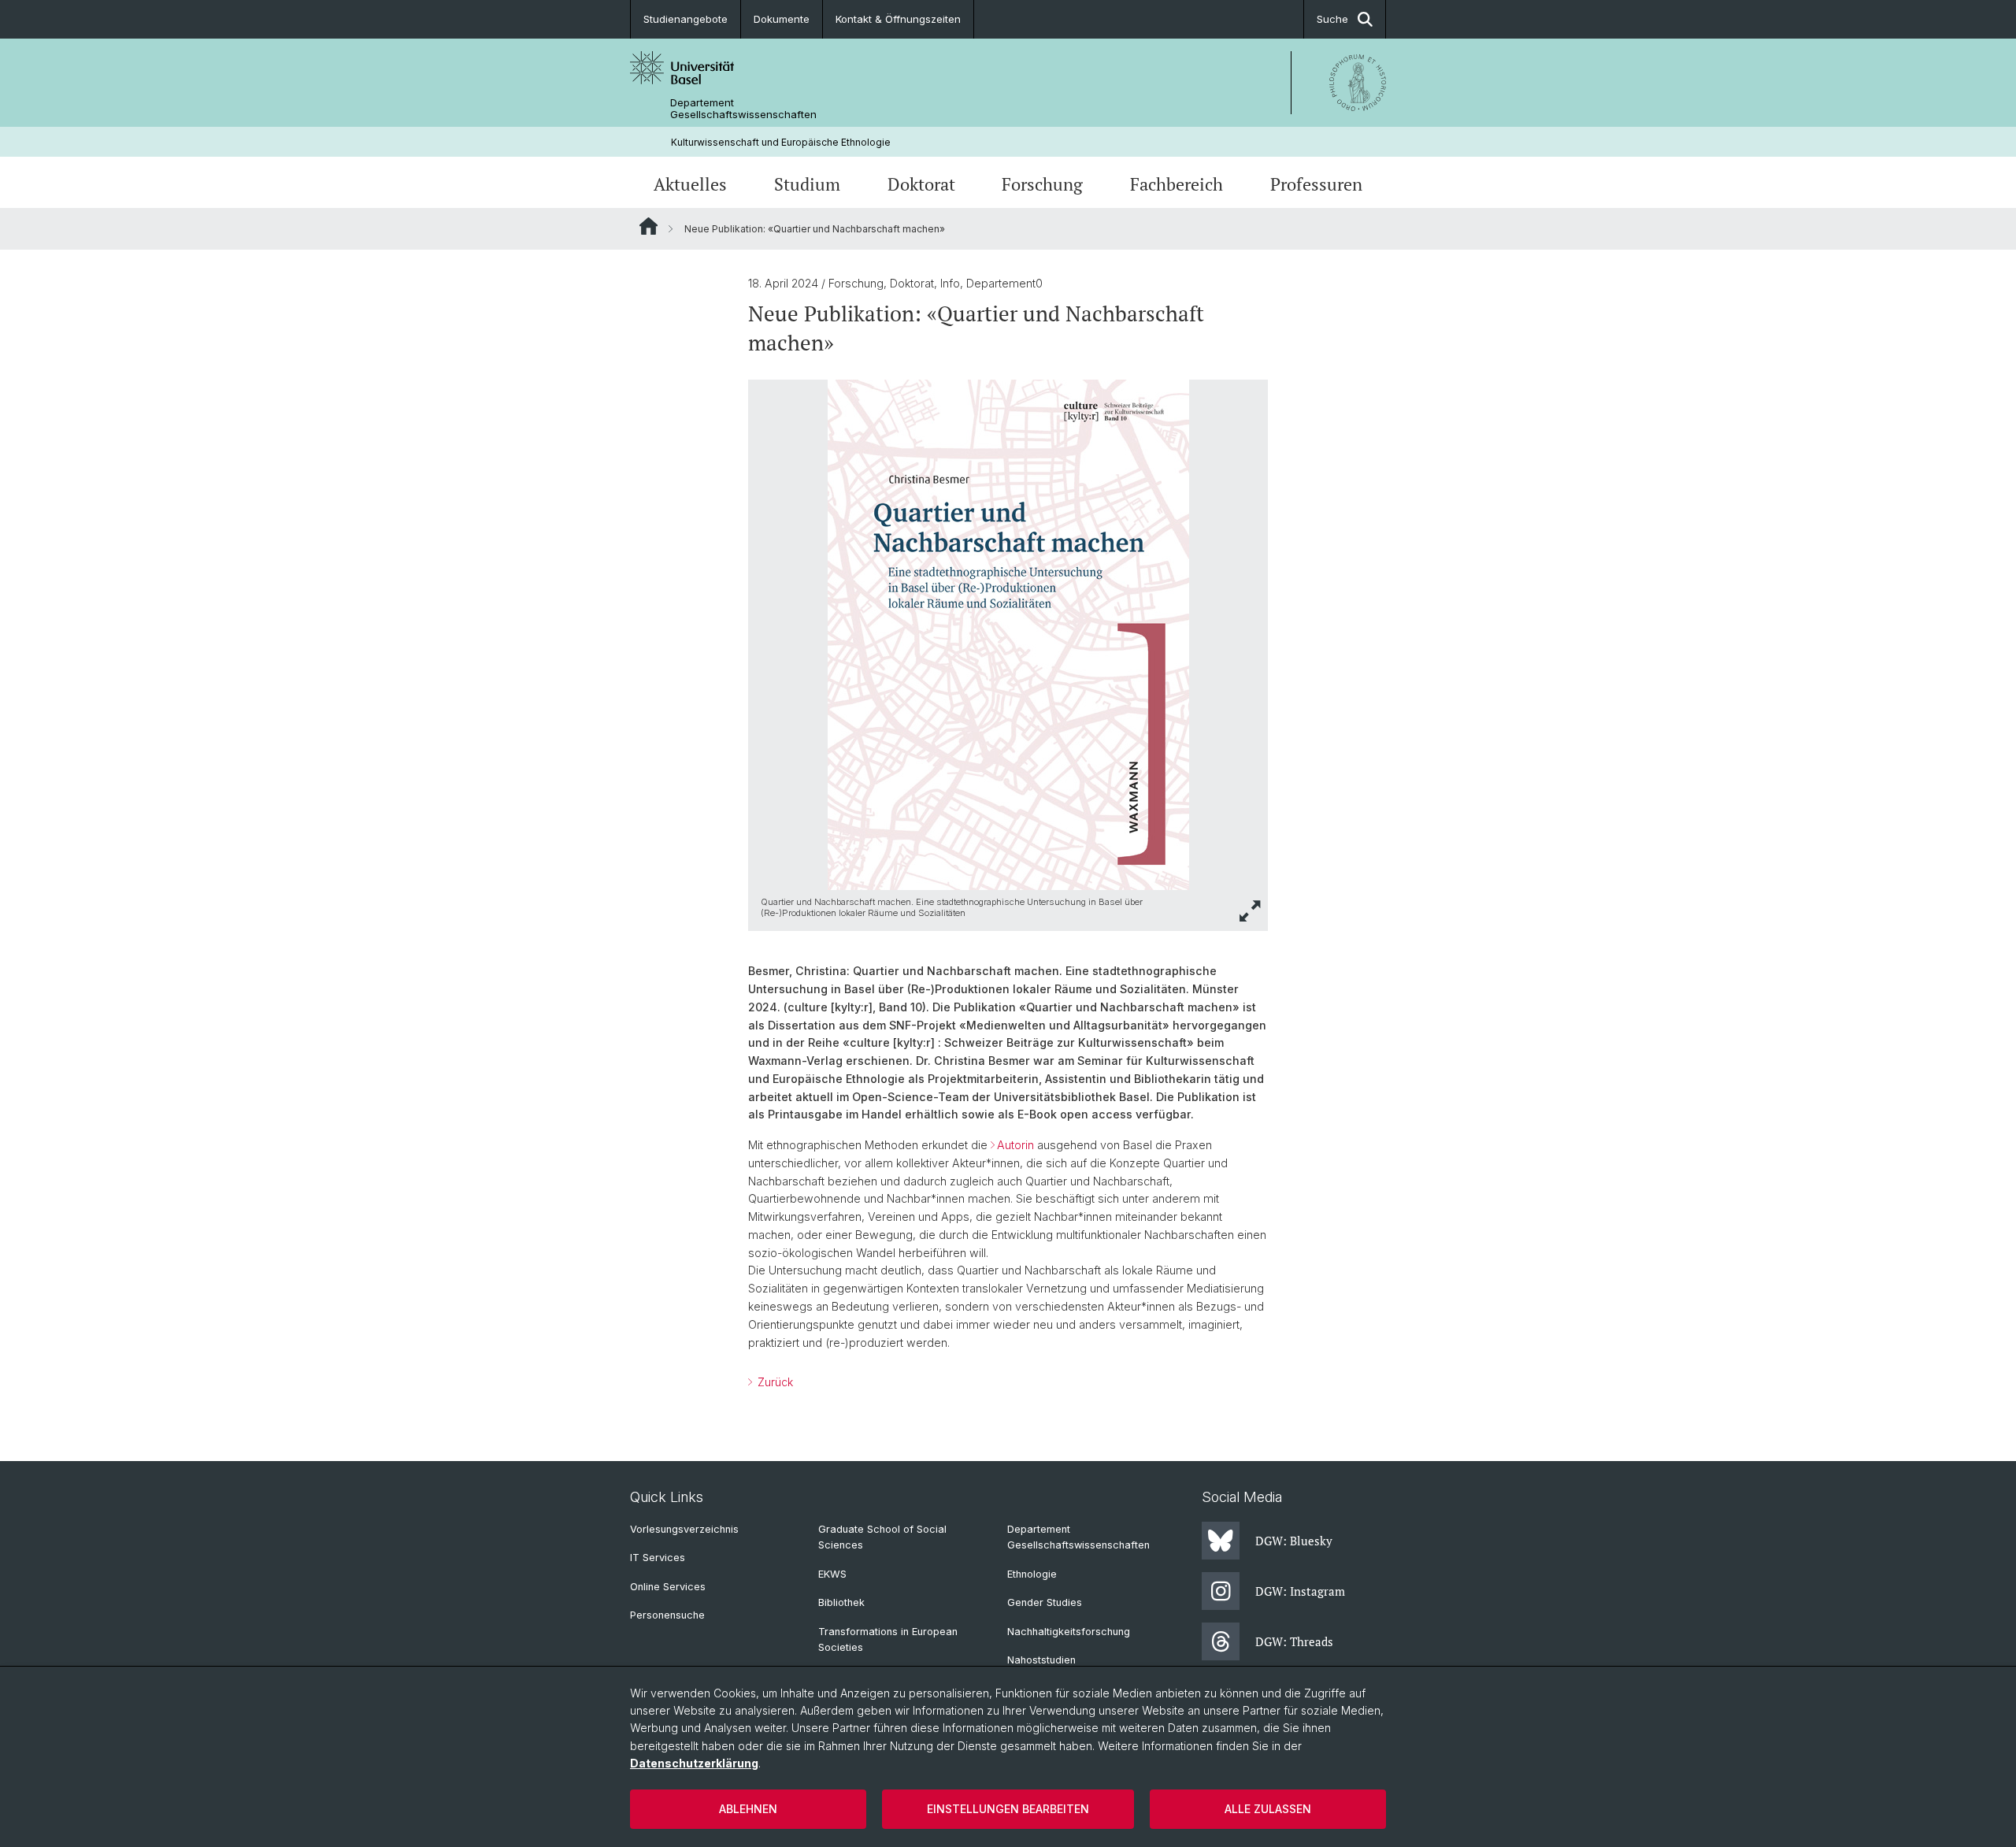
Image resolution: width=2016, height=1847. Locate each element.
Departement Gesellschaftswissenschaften (743, 109)
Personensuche (667, 1615)
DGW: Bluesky (1294, 1541)
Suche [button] (1332, 19)
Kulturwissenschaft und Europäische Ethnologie (781, 142)
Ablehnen (748, 1809)
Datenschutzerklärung (694, 1763)
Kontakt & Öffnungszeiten (898, 19)
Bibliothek (841, 1602)
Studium (807, 184)
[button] (1251, 911)
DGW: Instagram (1300, 1591)
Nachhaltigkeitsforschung (1069, 1632)
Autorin (1015, 1145)
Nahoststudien (1041, 1660)
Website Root (649, 226)
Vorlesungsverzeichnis (684, 1529)
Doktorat (921, 184)
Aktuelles (690, 184)
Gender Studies (1045, 1602)
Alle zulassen (1268, 1809)
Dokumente (782, 19)
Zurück (774, 1382)
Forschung (1042, 184)
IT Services (658, 1558)
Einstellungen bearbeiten (1008, 1809)
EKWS (832, 1574)
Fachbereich (1177, 184)
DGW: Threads (1294, 1641)
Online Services (668, 1587)
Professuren (1316, 184)
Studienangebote (686, 19)
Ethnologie (1032, 1574)
